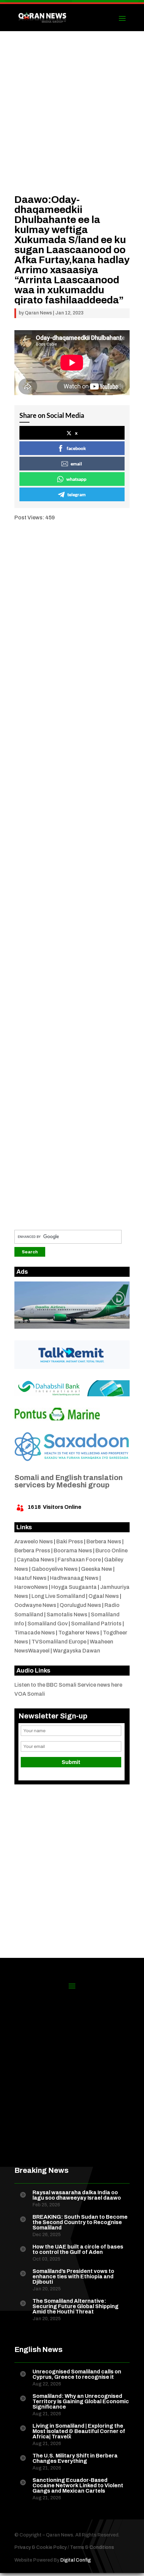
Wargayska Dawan (77, 1651)
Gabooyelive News (55, 1569)
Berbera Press (32, 1551)
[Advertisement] (72, 123)
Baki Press (70, 1541)
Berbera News (104, 1541)
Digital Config (76, 2560)
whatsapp (76, 479)
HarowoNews (31, 1587)
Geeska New (97, 1569)
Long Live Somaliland (58, 1596)
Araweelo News (34, 1541)
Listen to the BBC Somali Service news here (68, 1685)
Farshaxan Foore (79, 1560)
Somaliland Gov (48, 1624)
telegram (77, 494)
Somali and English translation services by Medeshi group (68, 1481)
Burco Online (112, 1551)
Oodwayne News (35, 1605)
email (76, 464)
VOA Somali (30, 1694)
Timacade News (35, 1633)
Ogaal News (104, 1596)
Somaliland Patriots (96, 1624)
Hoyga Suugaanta (74, 1587)
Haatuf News (30, 1578)
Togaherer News (79, 1633)
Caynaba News (35, 1560)
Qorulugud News (80, 1605)
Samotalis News (67, 1614)
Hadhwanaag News (74, 1578)
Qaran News (38, 313)
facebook (76, 448)
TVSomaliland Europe (59, 1642)
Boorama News (73, 1551)
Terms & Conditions (92, 2547)
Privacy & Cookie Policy (41, 2547)
